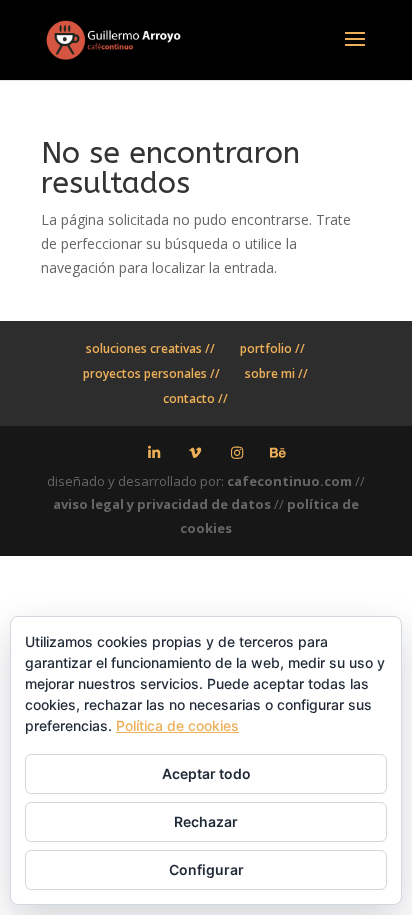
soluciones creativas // (150, 348)
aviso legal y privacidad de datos (162, 504)
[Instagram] (237, 453)
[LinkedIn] (154, 453)
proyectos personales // (151, 373)
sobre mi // (276, 373)
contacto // (195, 398)
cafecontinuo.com (289, 481)
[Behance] (279, 453)
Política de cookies (177, 725)
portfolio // (272, 348)
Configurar (206, 869)
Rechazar (206, 821)
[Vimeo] (196, 453)
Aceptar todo (206, 773)
